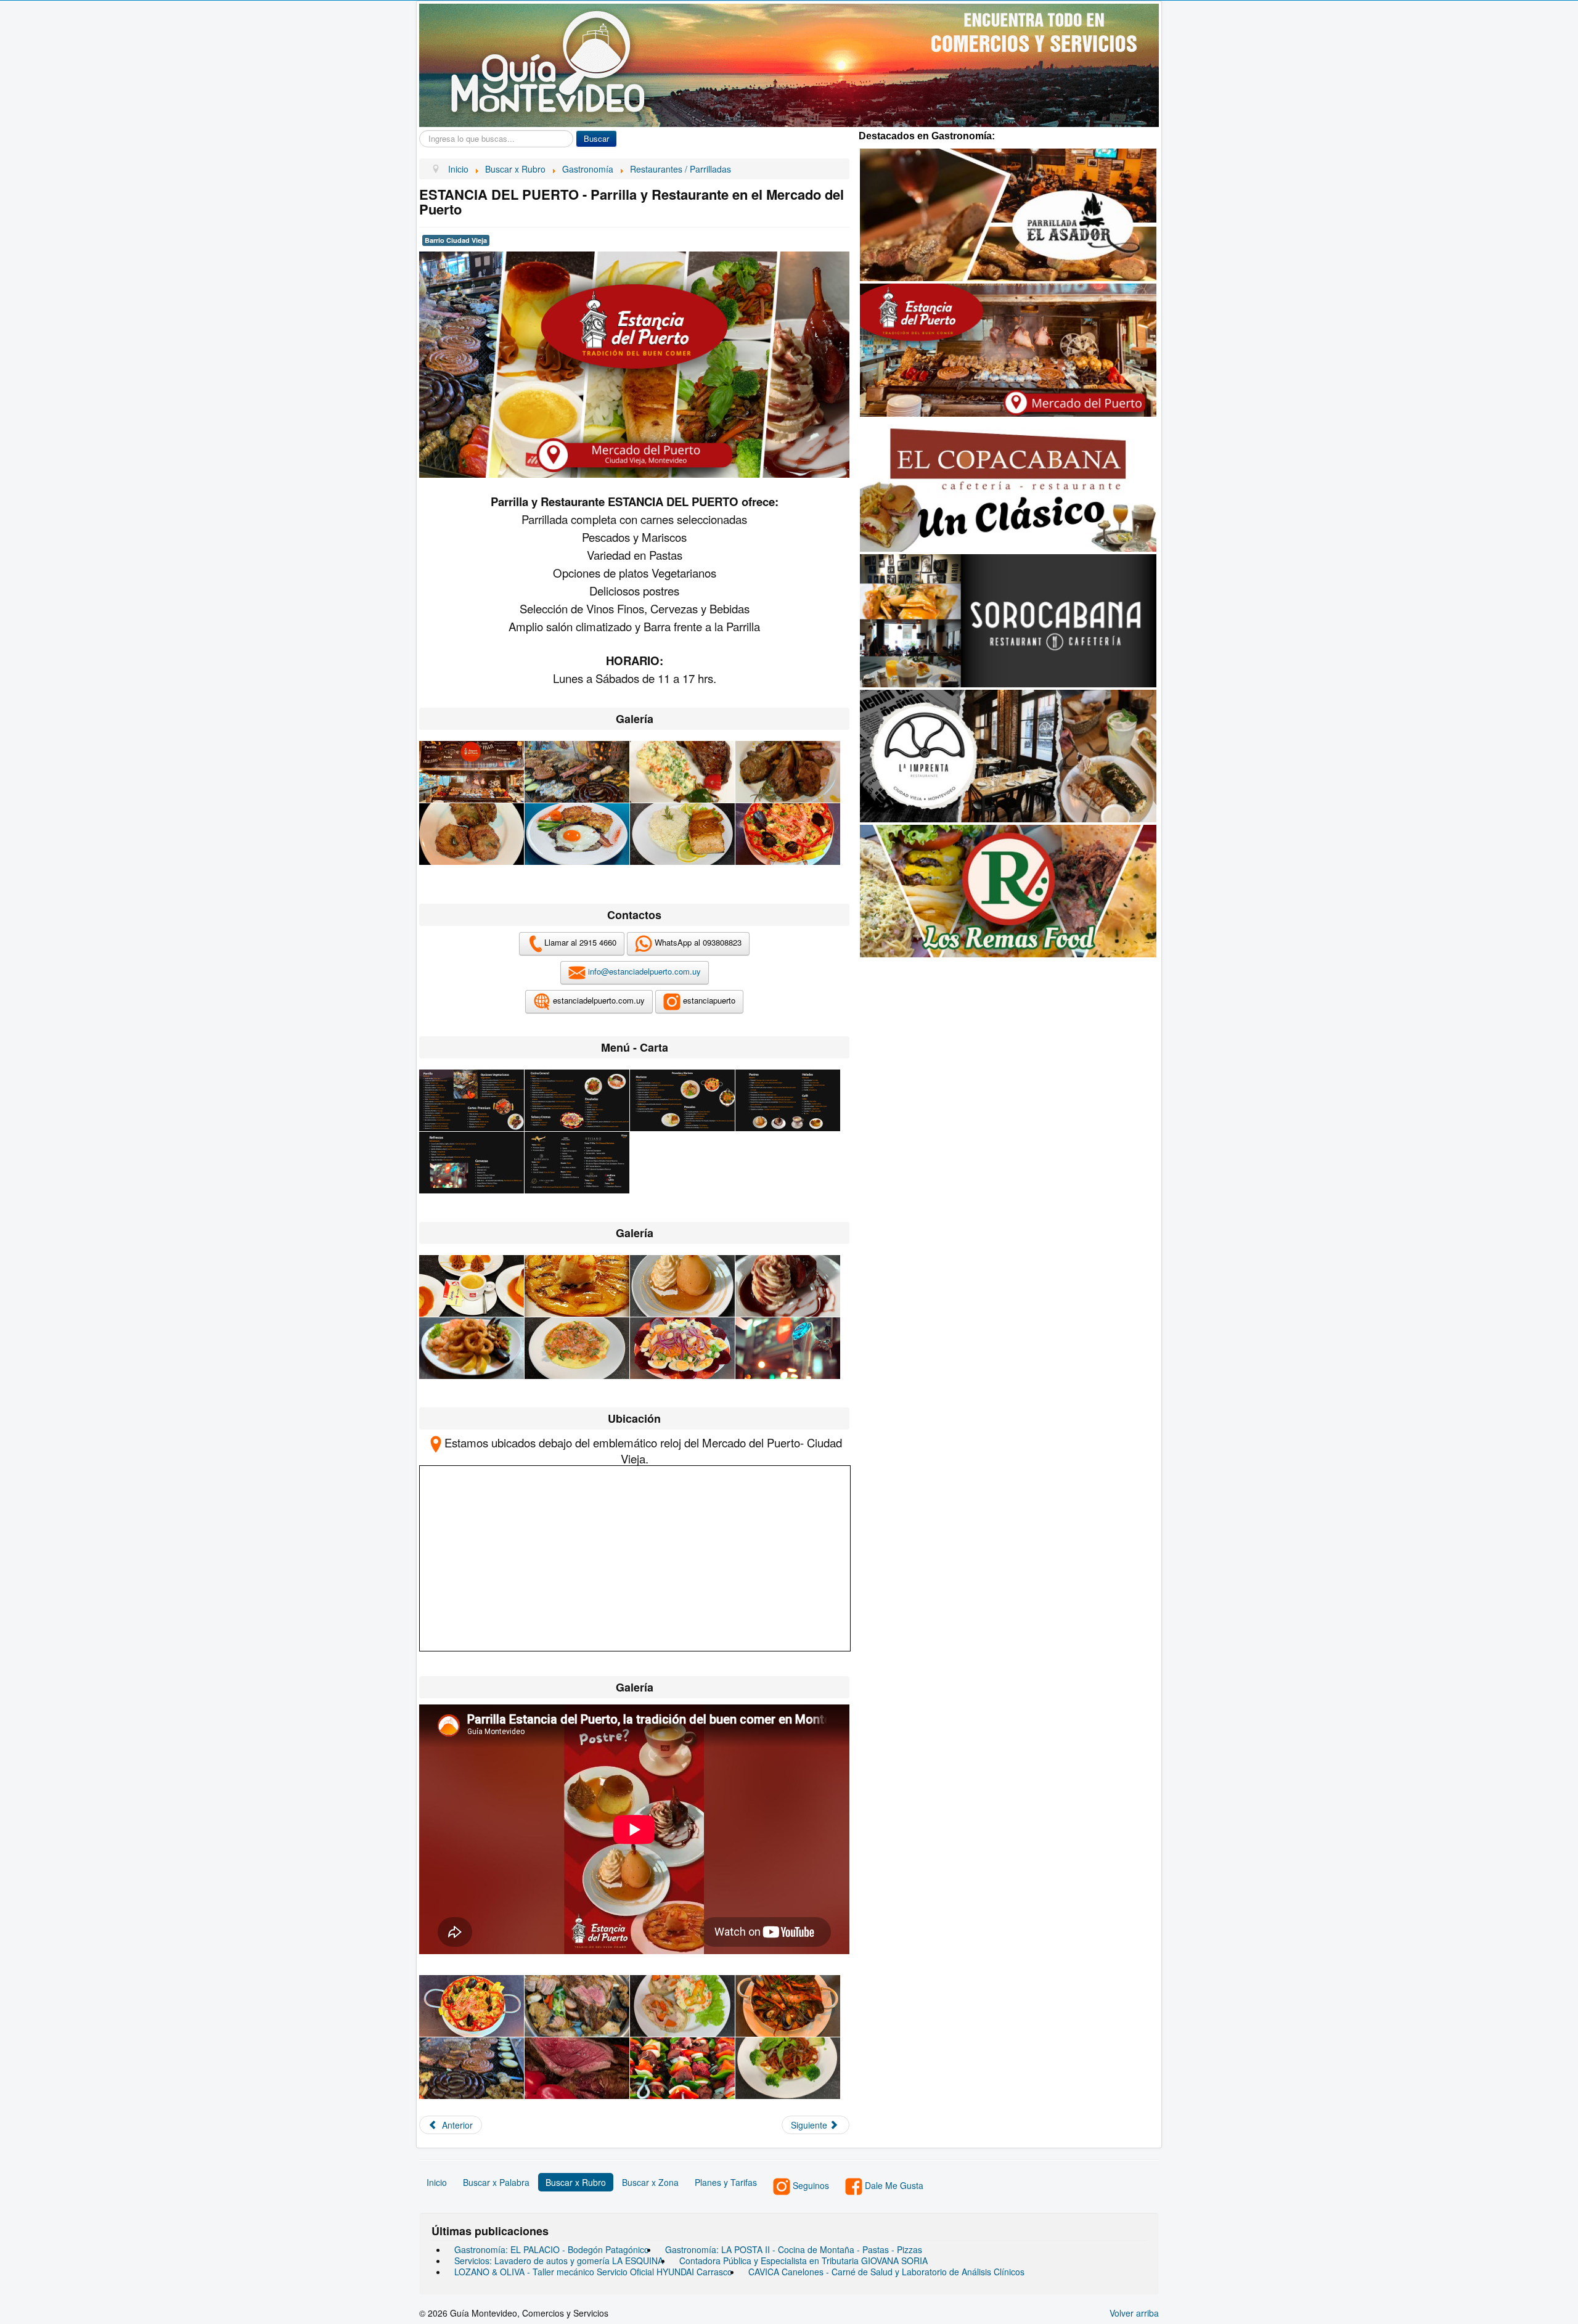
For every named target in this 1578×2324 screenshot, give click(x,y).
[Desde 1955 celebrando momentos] (1008, 484)
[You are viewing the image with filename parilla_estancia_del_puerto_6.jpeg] (577, 834)
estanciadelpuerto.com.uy (598, 1001)
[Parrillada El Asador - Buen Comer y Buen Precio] (1008, 213)
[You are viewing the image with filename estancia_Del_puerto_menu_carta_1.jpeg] (472, 1100)
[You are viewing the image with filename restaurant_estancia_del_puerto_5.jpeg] (472, 1348)
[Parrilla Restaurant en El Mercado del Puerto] (1008, 349)
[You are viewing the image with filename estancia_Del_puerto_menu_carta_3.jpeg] (682, 1100)
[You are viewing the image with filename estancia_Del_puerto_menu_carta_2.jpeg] (577, 1100)
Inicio (437, 2182)
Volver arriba (1134, 2313)
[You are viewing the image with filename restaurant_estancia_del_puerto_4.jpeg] (788, 1286)
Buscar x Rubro (576, 2182)
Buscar (596, 138)
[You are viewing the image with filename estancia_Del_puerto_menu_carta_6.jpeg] (577, 1163)
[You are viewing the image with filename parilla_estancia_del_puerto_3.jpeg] (682, 772)
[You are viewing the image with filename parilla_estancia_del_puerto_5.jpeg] (472, 834)
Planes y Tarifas (726, 2182)
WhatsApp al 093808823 (697, 943)
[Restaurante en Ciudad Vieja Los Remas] (1008, 890)
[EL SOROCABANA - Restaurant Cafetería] (1008, 620)
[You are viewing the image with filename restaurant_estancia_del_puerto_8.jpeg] (788, 1348)
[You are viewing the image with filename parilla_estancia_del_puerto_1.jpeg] (472, 772)
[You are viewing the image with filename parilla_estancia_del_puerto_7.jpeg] (682, 834)
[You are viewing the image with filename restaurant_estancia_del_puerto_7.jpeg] (682, 1348)
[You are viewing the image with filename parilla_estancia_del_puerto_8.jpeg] (788, 834)
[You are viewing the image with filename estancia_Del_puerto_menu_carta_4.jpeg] (788, 1100)
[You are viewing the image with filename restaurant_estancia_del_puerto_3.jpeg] (682, 1286)
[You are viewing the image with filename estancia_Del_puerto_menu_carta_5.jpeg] (472, 1163)
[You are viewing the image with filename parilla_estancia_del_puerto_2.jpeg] (577, 772)
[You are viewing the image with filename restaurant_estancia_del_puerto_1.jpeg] (472, 1286)
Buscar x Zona (650, 2182)
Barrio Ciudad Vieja (456, 240)
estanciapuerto (708, 1001)
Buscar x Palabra (496, 2182)
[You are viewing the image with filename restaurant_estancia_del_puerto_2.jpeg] (577, 1286)
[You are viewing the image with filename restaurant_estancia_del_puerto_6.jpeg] (577, 1348)
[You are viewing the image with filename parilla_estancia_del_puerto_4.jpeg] (788, 772)
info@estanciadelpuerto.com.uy (644, 972)
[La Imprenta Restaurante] (1008, 755)
